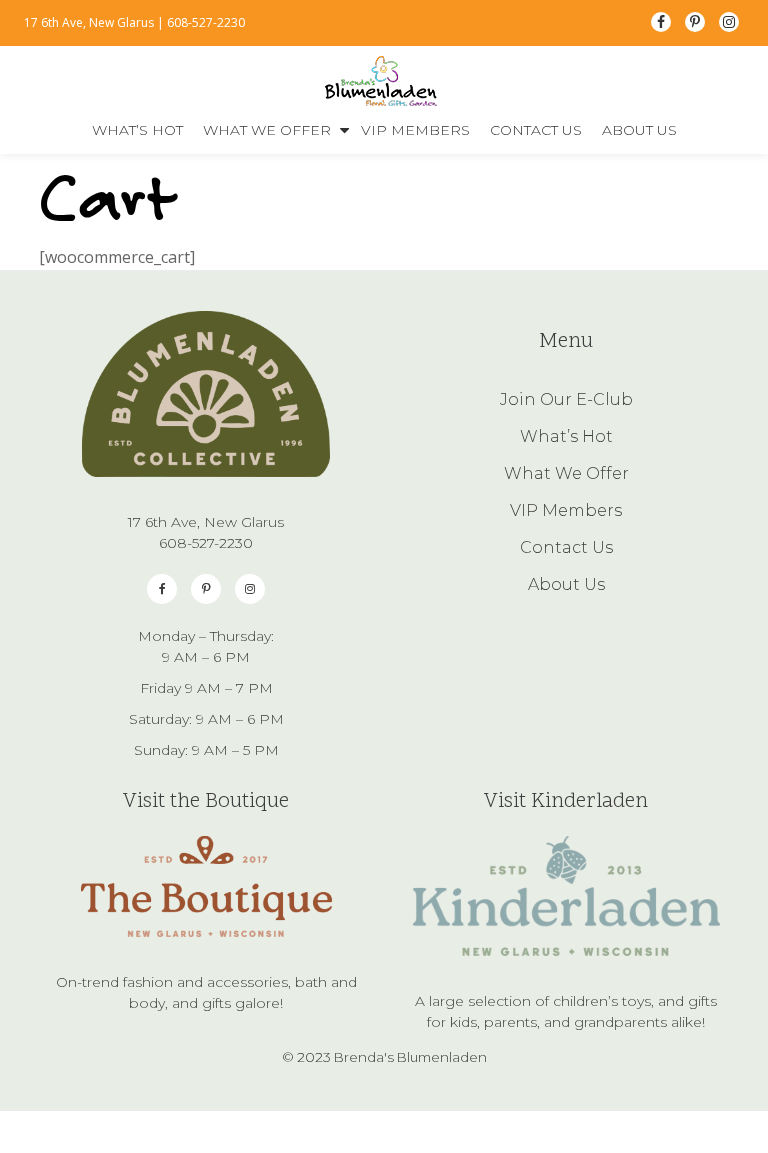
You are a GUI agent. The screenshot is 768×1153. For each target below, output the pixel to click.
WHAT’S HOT (137, 130)
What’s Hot (566, 436)
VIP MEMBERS (415, 130)
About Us (566, 584)
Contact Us (566, 547)
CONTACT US (536, 130)
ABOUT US (639, 130)
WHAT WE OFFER (267, 130)
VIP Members (566, 510)
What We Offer (566, 473)
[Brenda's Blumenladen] (384, 81)
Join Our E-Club (566, 399)
